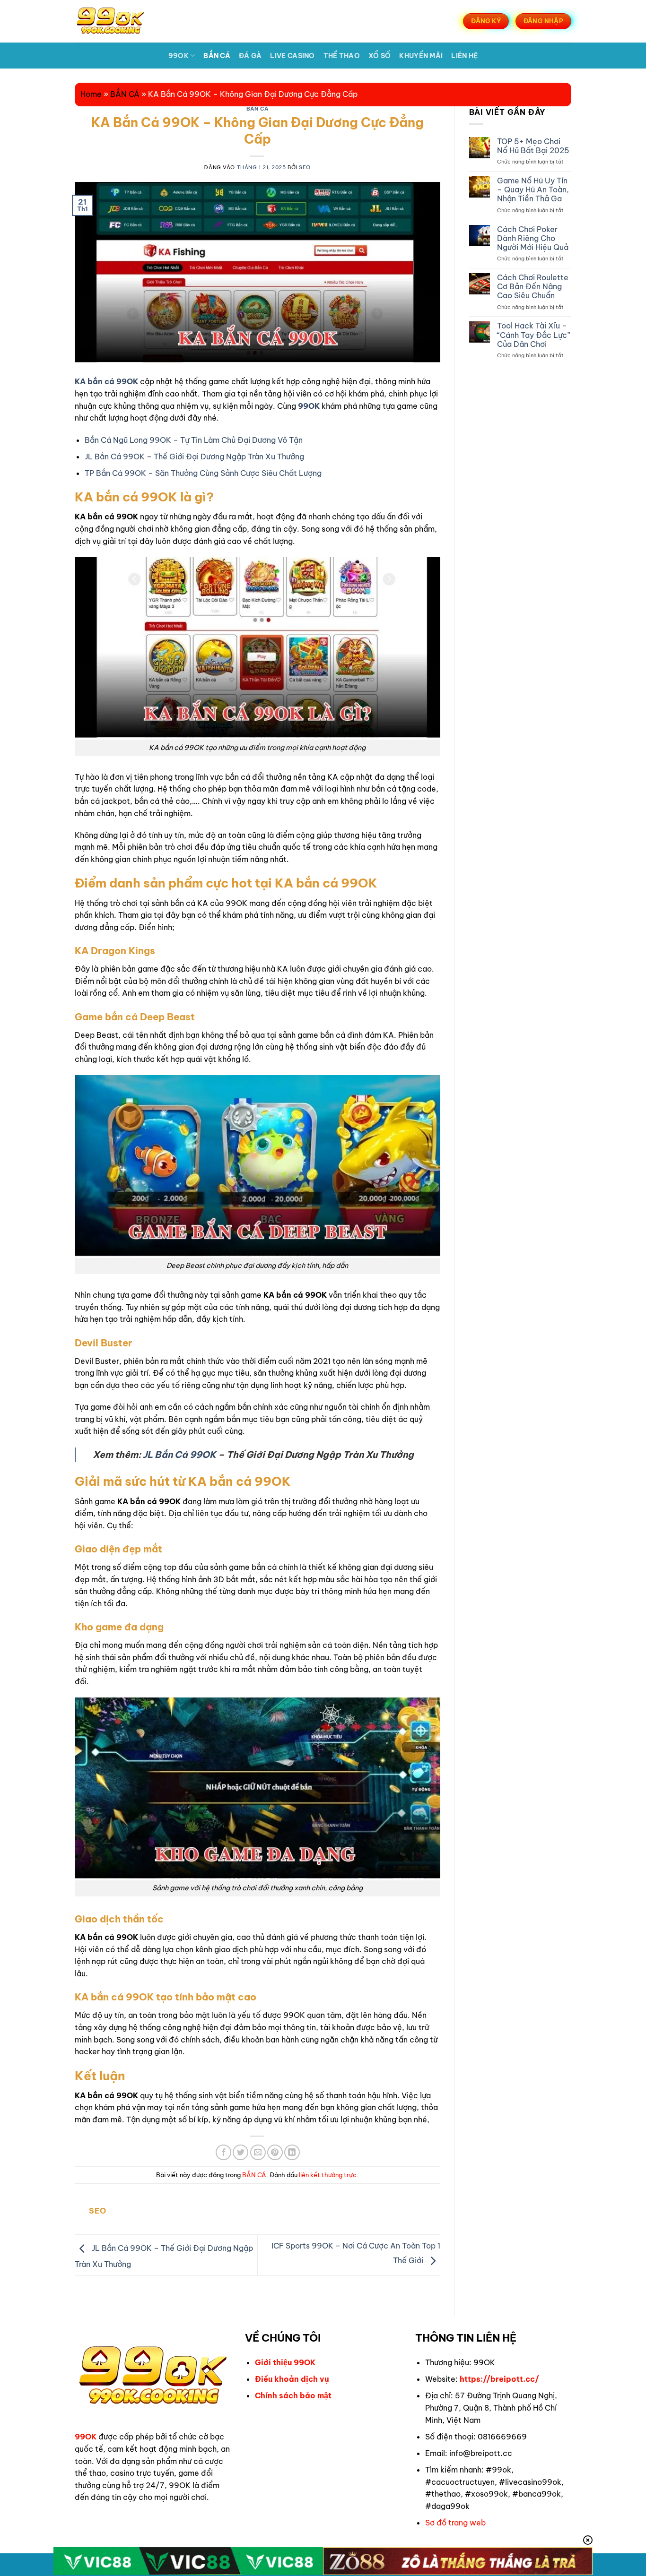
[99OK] (122, 21)
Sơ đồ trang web (455, 2523)
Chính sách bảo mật (293, 2395)
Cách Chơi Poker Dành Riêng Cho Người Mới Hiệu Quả (533, 238)
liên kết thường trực (328, 2175)
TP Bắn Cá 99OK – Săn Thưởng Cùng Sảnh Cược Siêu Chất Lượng (203, 473)
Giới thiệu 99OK (285, 2362)
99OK (179, 56)
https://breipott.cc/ (499, 2379)
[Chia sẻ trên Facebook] (223, 2152)
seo (305, 167)
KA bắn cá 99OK (106, 381)
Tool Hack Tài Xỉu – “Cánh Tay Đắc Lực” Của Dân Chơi (534, 335)
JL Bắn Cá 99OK (179, 1455)
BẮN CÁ (217, 56)
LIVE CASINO (292, 56)
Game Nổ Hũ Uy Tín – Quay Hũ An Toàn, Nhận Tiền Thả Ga (533, 190)
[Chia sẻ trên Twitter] (240, 2152)
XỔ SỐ (380, 56)
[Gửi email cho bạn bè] (258, 2152)
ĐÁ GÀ (250, 56)
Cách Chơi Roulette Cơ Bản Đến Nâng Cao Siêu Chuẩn (533, 287)
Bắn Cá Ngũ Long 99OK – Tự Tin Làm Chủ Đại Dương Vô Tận (194, 440)
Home (91, 94)
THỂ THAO (342, 56)
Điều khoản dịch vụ (292, 2379)
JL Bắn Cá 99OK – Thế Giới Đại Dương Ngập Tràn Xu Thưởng (194, 457)
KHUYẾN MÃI (421, 56)
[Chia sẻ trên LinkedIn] (292, 2152)
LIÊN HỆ (464, 56)
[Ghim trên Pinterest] (275, 2152)
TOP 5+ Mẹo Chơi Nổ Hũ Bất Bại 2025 (533, 146)
